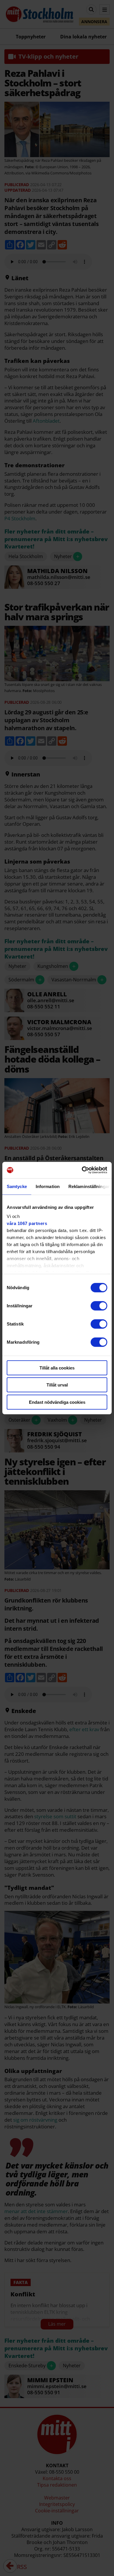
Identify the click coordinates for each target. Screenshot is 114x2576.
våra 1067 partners (27, 1223)
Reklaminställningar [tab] (89, 1186)
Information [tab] (48, 1186)
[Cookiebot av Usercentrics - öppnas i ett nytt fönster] (82, 1170)
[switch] (99, 1306)
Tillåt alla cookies (57, 1368)
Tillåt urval (57, 1385)
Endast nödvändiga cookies (57, 1402)
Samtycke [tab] (17, 1186)
